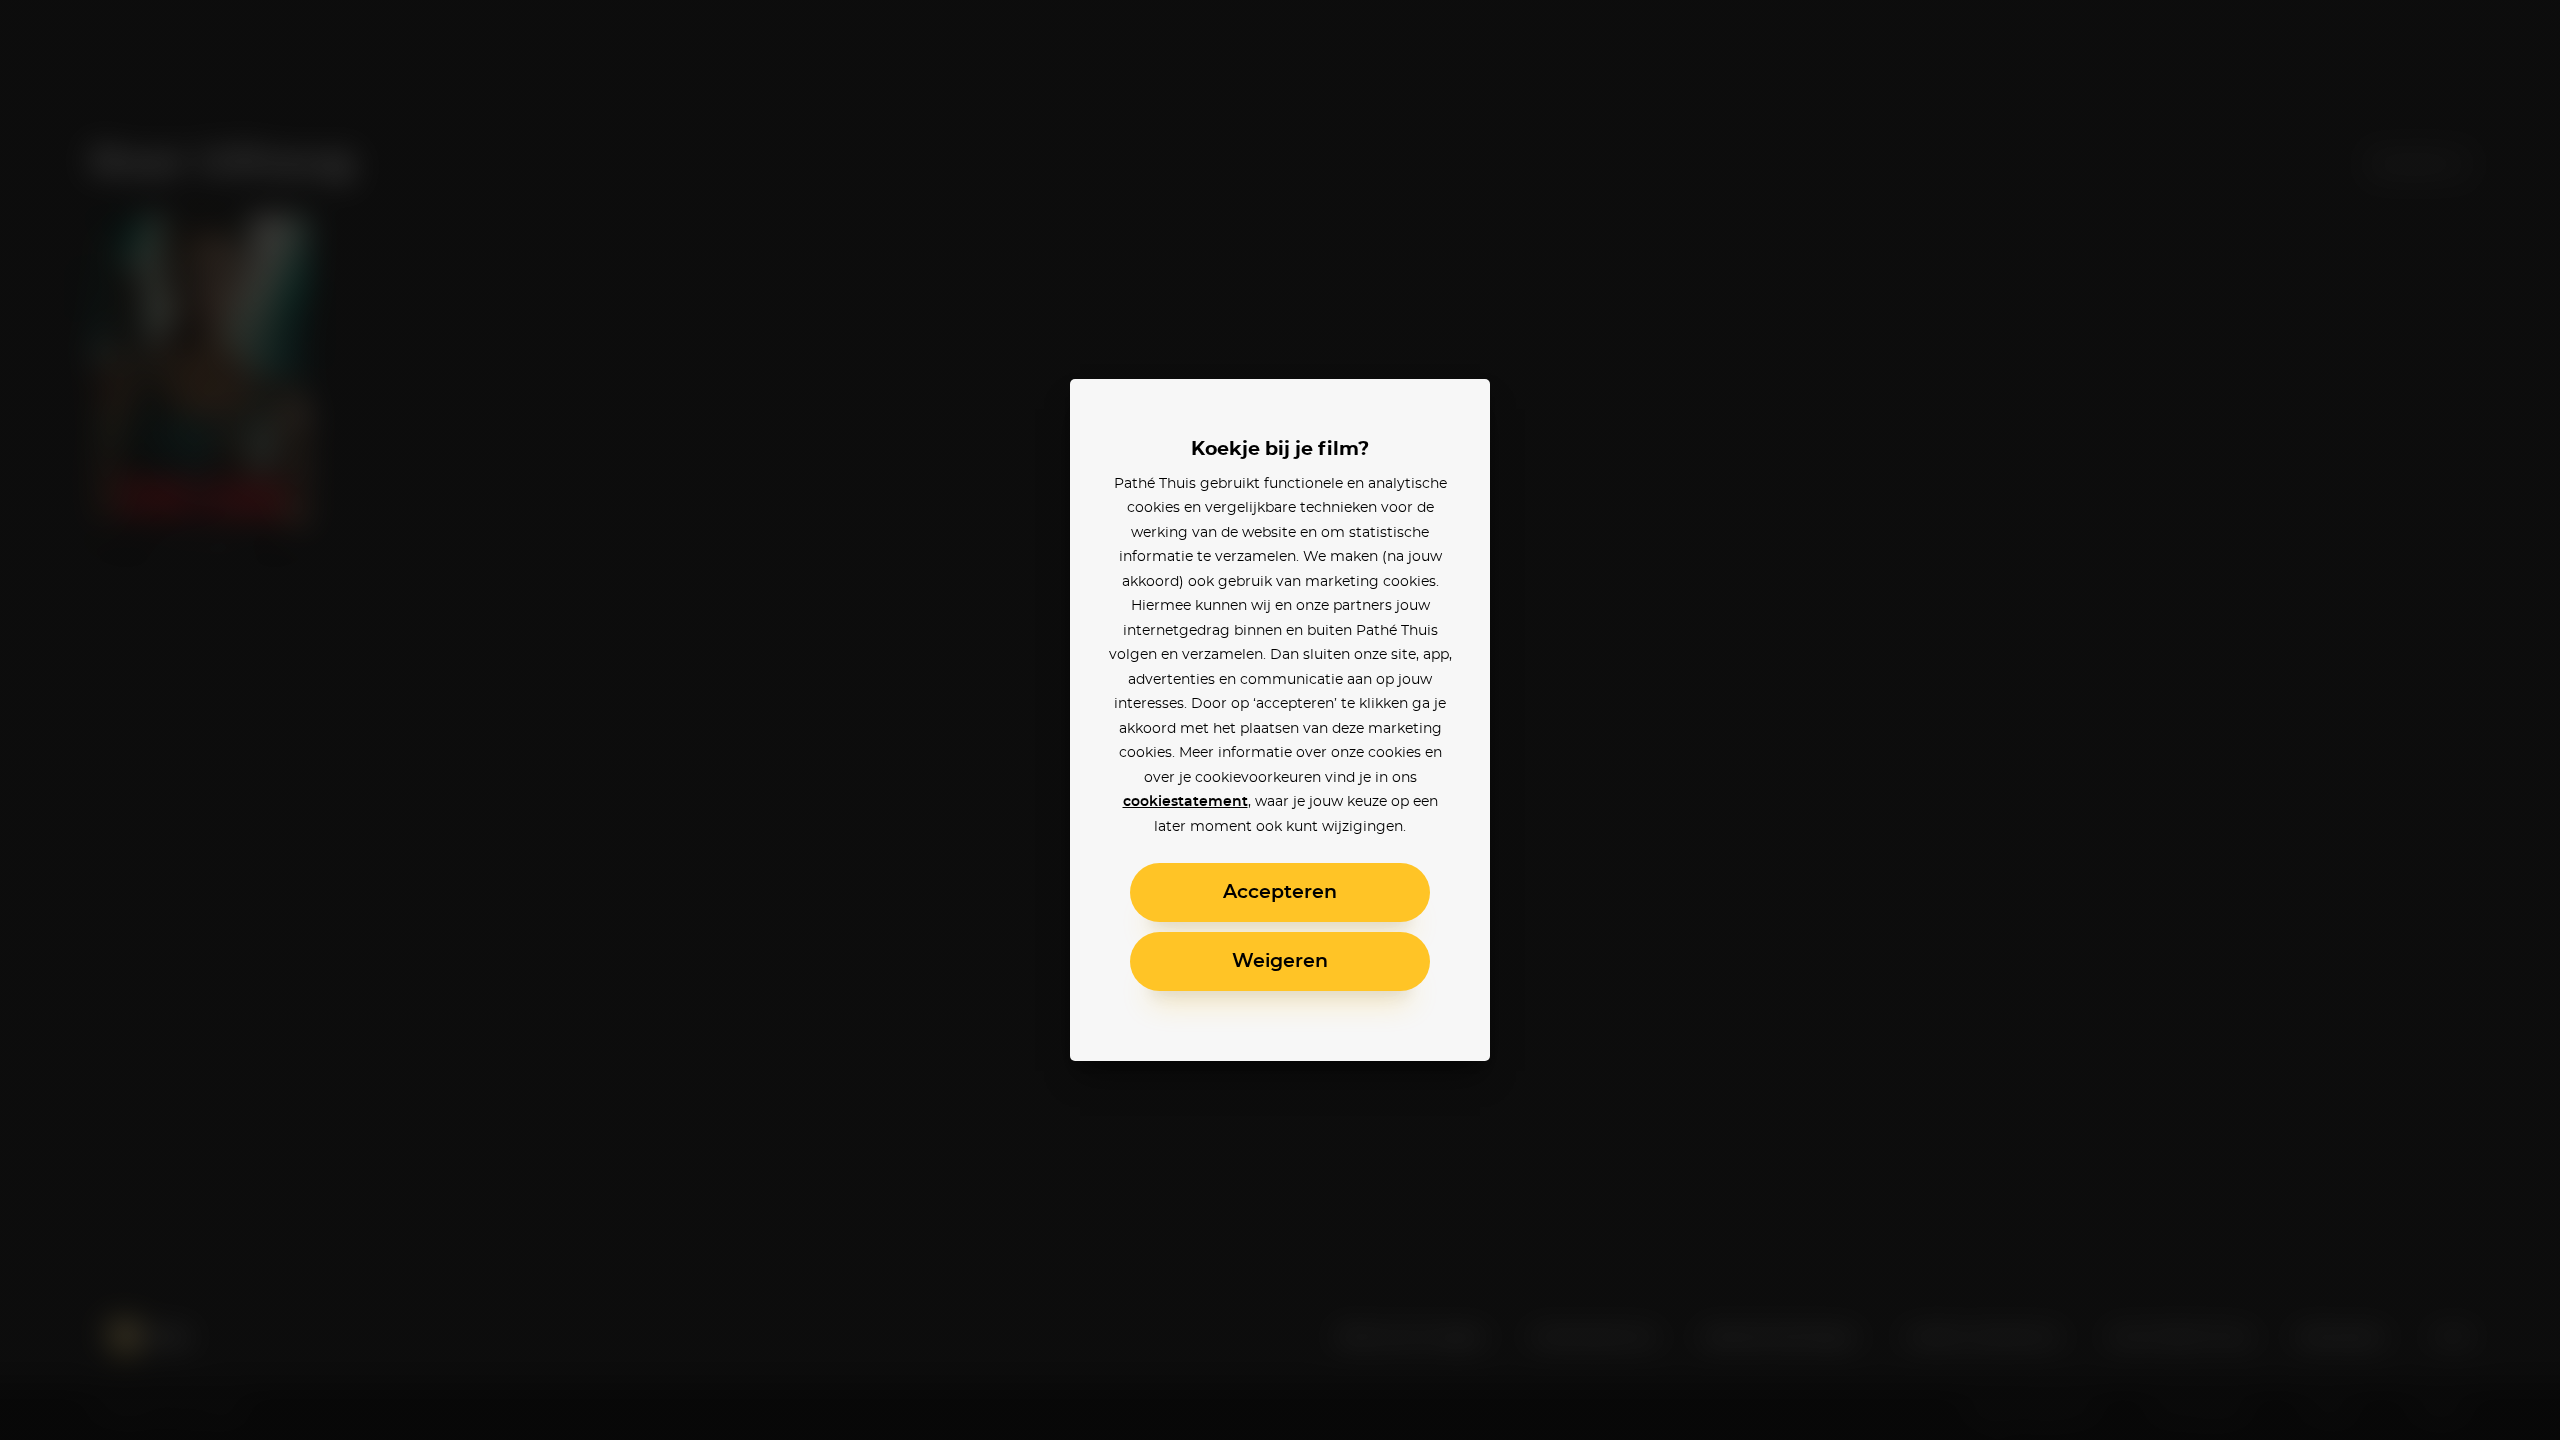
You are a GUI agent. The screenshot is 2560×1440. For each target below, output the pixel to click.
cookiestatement (1185, 802)
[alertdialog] (1280, 720)
